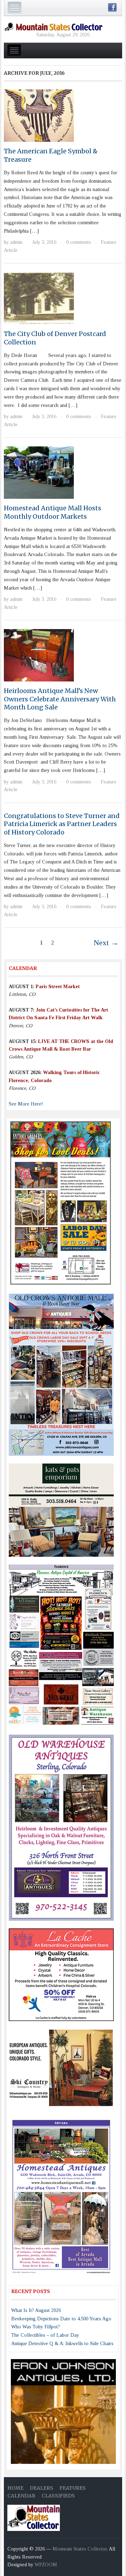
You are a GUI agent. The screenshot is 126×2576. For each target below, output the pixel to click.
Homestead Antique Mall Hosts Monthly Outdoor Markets (52, 512)
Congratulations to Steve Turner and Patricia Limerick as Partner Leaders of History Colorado (62, 824)
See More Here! (26, 1104)
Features (73, 2488)
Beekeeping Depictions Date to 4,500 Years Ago (61, 2319)
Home (15, 2488)
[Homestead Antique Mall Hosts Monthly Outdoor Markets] (39, 472)
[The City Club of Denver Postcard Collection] (39, 298)
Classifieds (58, 2496)
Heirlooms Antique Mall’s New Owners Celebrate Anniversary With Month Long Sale (60, 699)
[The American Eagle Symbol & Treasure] (39, 115)
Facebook (112, 7)
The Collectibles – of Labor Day (45, 2335)
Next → (106, 943)
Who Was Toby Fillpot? (36, 2327)
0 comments (79, 242)
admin (16, 242)
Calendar (21, 2496)
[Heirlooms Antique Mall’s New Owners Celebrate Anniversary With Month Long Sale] (39, 655)
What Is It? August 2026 (36, 2310)
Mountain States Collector (80, 2549)
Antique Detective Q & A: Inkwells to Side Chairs (62, 2344)
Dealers (41, 2488)
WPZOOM (46, 2565)
